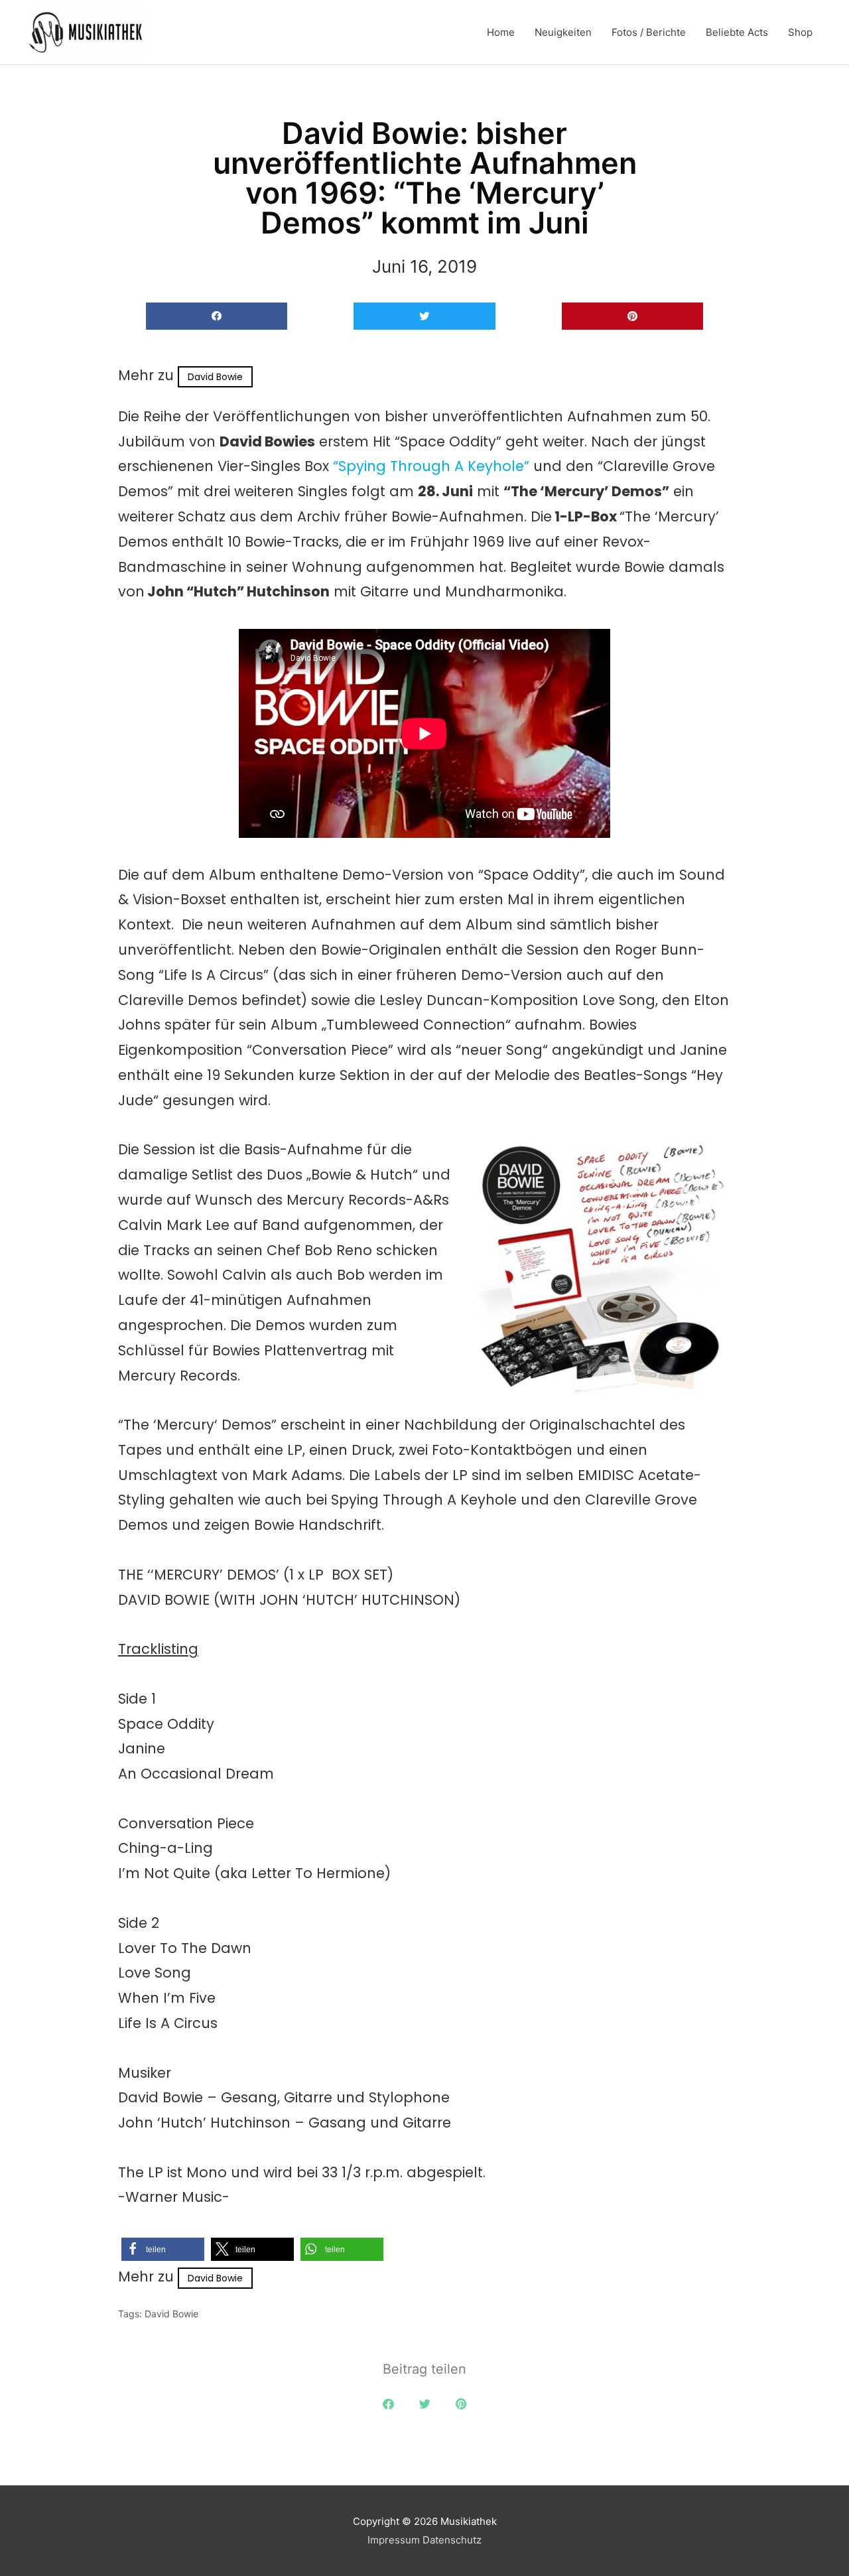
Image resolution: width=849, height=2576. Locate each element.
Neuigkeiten (563, 32)
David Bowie (215, 377)
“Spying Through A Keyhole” (429, 466)
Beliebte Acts (737, 32)
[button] (217, 316)
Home (501, 32)
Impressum (394, 2540)
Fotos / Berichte (649, 32)
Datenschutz (452, 2540)
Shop (800, 32)
